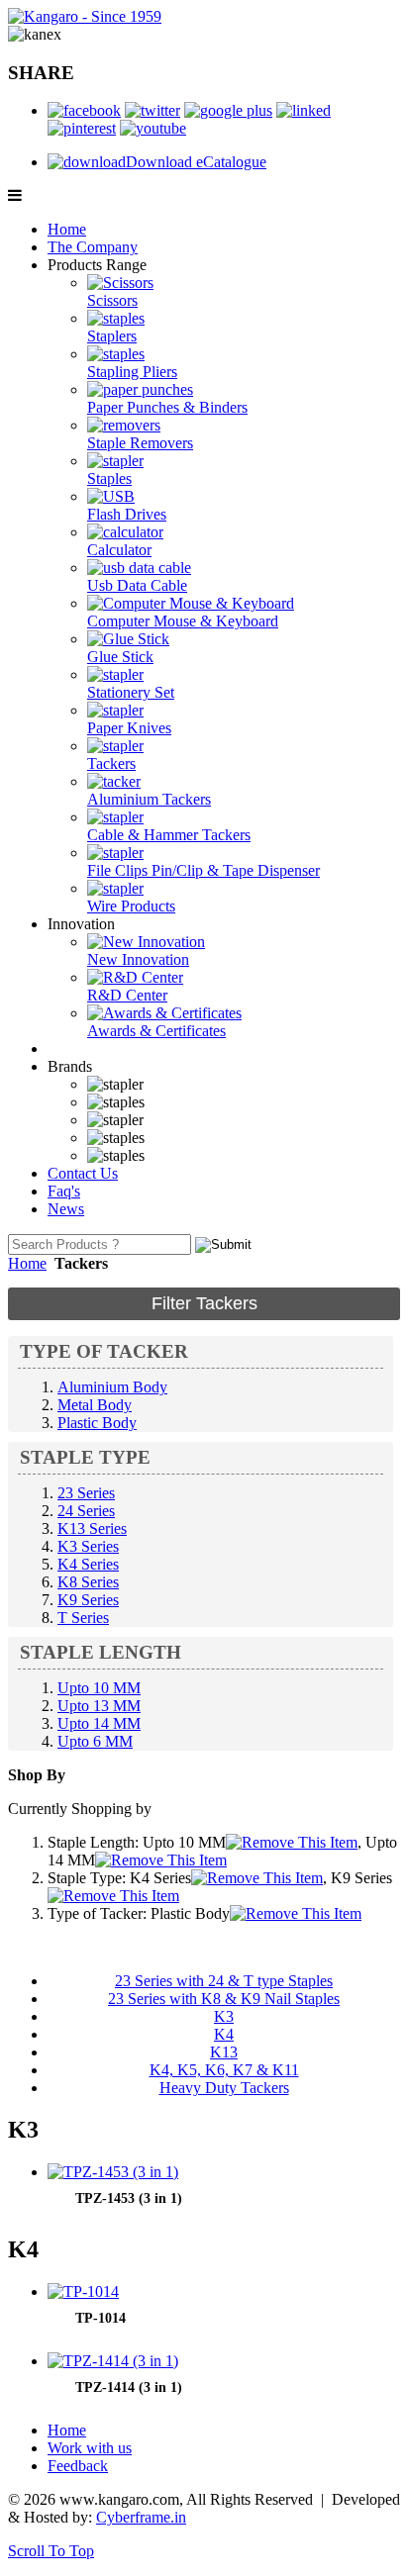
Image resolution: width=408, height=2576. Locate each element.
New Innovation (138, 959)
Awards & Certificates (156, 1031)
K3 (224, 2016)
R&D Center (127, 995)
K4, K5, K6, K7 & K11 (224, 2070)
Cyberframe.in (141, 2517)
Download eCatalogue (196, 162)
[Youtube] (153, 128)
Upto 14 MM (99, 1723)
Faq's (64, 1191)
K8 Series (88, 1582)
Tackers (111, 763)
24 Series (86, 1511)
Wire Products (131, 906)
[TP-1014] (83, 2291)
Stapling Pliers (132, 372)
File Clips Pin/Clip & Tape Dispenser (204, 870)
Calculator (119, 550)
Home (67, 229)
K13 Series (92, 1528)
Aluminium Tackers (149, 799)
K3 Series (88, 1546)
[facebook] (84, 110)
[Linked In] (304, 110)
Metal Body (95, 1405)
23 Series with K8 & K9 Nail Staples (224, 1999)
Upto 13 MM (99, 1706)
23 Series (86, 1493)
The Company (93, 247)
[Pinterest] (82, 128)
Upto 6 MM (95, 1741)
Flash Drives (127, 514)
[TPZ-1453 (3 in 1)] (113, 2172)
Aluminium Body (112, 1387)
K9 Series (88, 1600)
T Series (83, 1618)
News (66, 1209)
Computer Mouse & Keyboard (183, 621)
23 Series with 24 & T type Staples (224, 1981)
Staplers (112, 336)
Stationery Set (131, 692)
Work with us (90, 2448)
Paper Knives (129, 728)
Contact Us (83, 1173)
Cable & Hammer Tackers (169, 835)
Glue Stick (120, 657)
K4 (224, 2034)
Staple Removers (140, 443)
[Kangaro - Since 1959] (85, 16)
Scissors (112, 300)
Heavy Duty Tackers (224, 2088)
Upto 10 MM (99, 1688)
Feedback (78, 2466)
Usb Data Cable (137, 585)
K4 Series (88, 1564)
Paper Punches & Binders (167, 407)
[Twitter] (153, 110)
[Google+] (228, 110)
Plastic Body (97, 1423)
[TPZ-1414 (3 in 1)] (113, 2361)
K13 (224, 2052)
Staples (109, 478)
